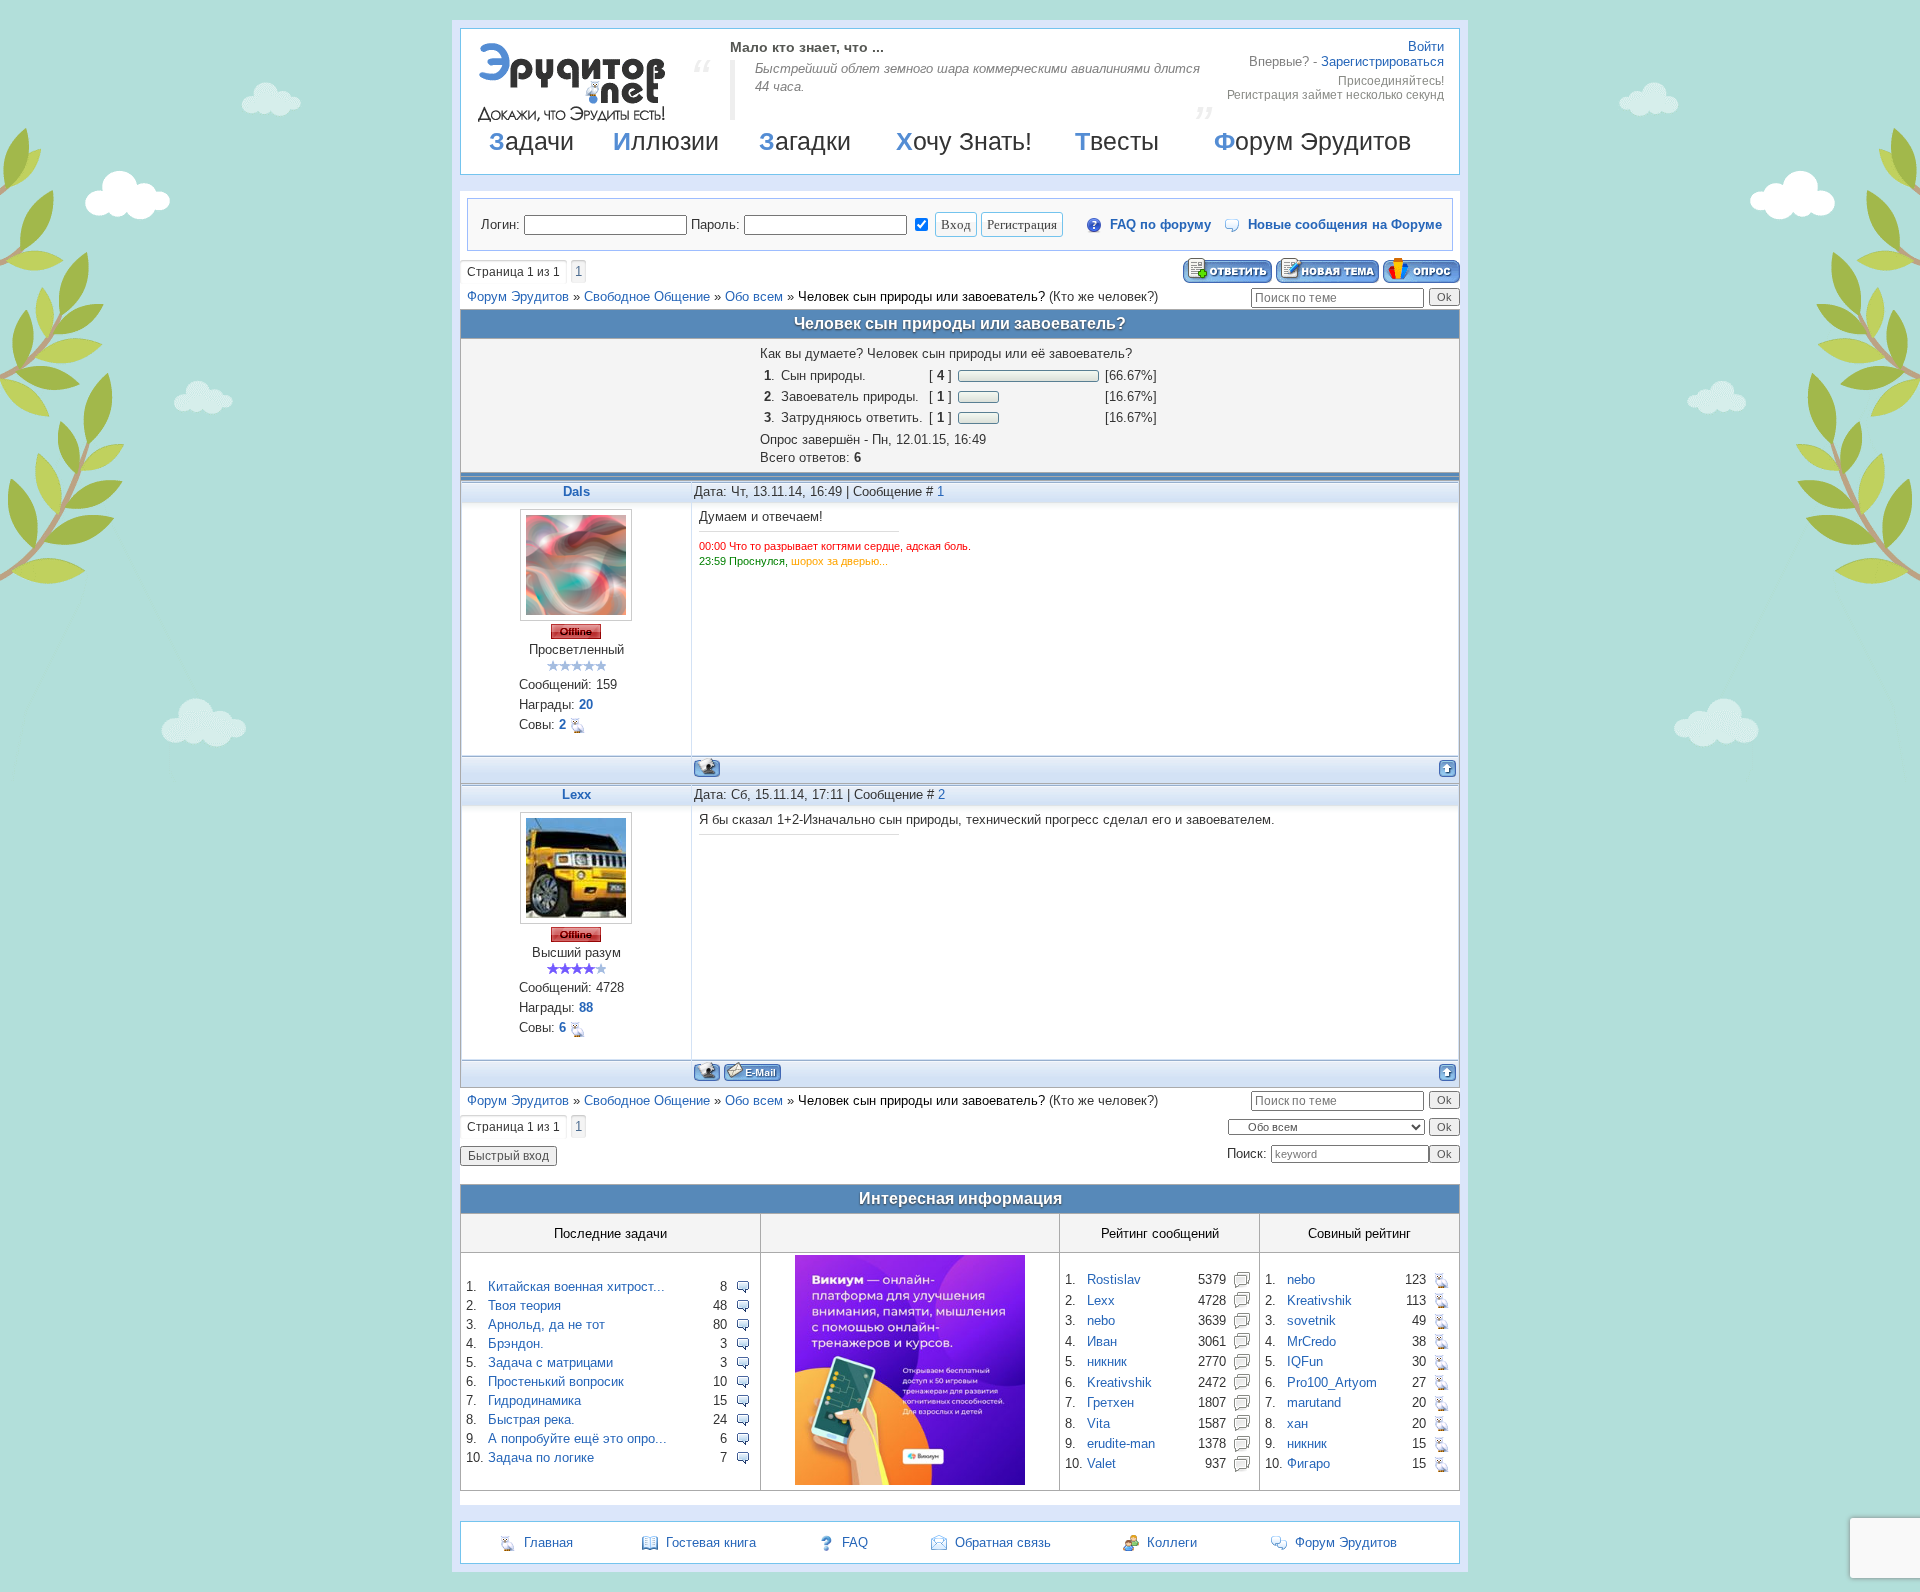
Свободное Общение (647, 296)
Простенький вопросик (556, 1381)
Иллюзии (666, 141)
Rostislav (1114, 1279)
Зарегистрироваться (1382, 61)
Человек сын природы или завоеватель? (921, 296)
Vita (1098, 1423)
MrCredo (1311, 1341)
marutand (1314, 1402)
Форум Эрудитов (1312, 141)
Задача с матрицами (550, 1362)
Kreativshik (1119, 1382)
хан (1297, 1423)
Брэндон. (516, 1343)
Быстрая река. (531, 1419)
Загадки (805, 141)
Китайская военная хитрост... (576, 1286)
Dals (576, 491)
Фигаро (1308, 1463)
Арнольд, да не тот (546, 1324)
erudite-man (1121, 1443)
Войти (1426, 46)
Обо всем (754, 296)
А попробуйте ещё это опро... (577, 1438)
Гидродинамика (534, 1400)
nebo (1101, 1320)
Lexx (576, 794)
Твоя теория (524, 1305)
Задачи (531, 141)
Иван (1102, 1341)
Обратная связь (1003, 1542)
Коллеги (1172, 1542)
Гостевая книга (711, 1542)
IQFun (1305, 1361)
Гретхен (1110, 1402)
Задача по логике (541, 1457)
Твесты (1117, 141)
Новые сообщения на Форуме (1345, 224)
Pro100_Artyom (1332, 1382)
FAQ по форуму (1160, 224)
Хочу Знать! (964, 141)
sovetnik (1311, 1320)
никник (1107, 1361)
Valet (1101, 1463)
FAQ (855, 1542)
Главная (548, 1542)
